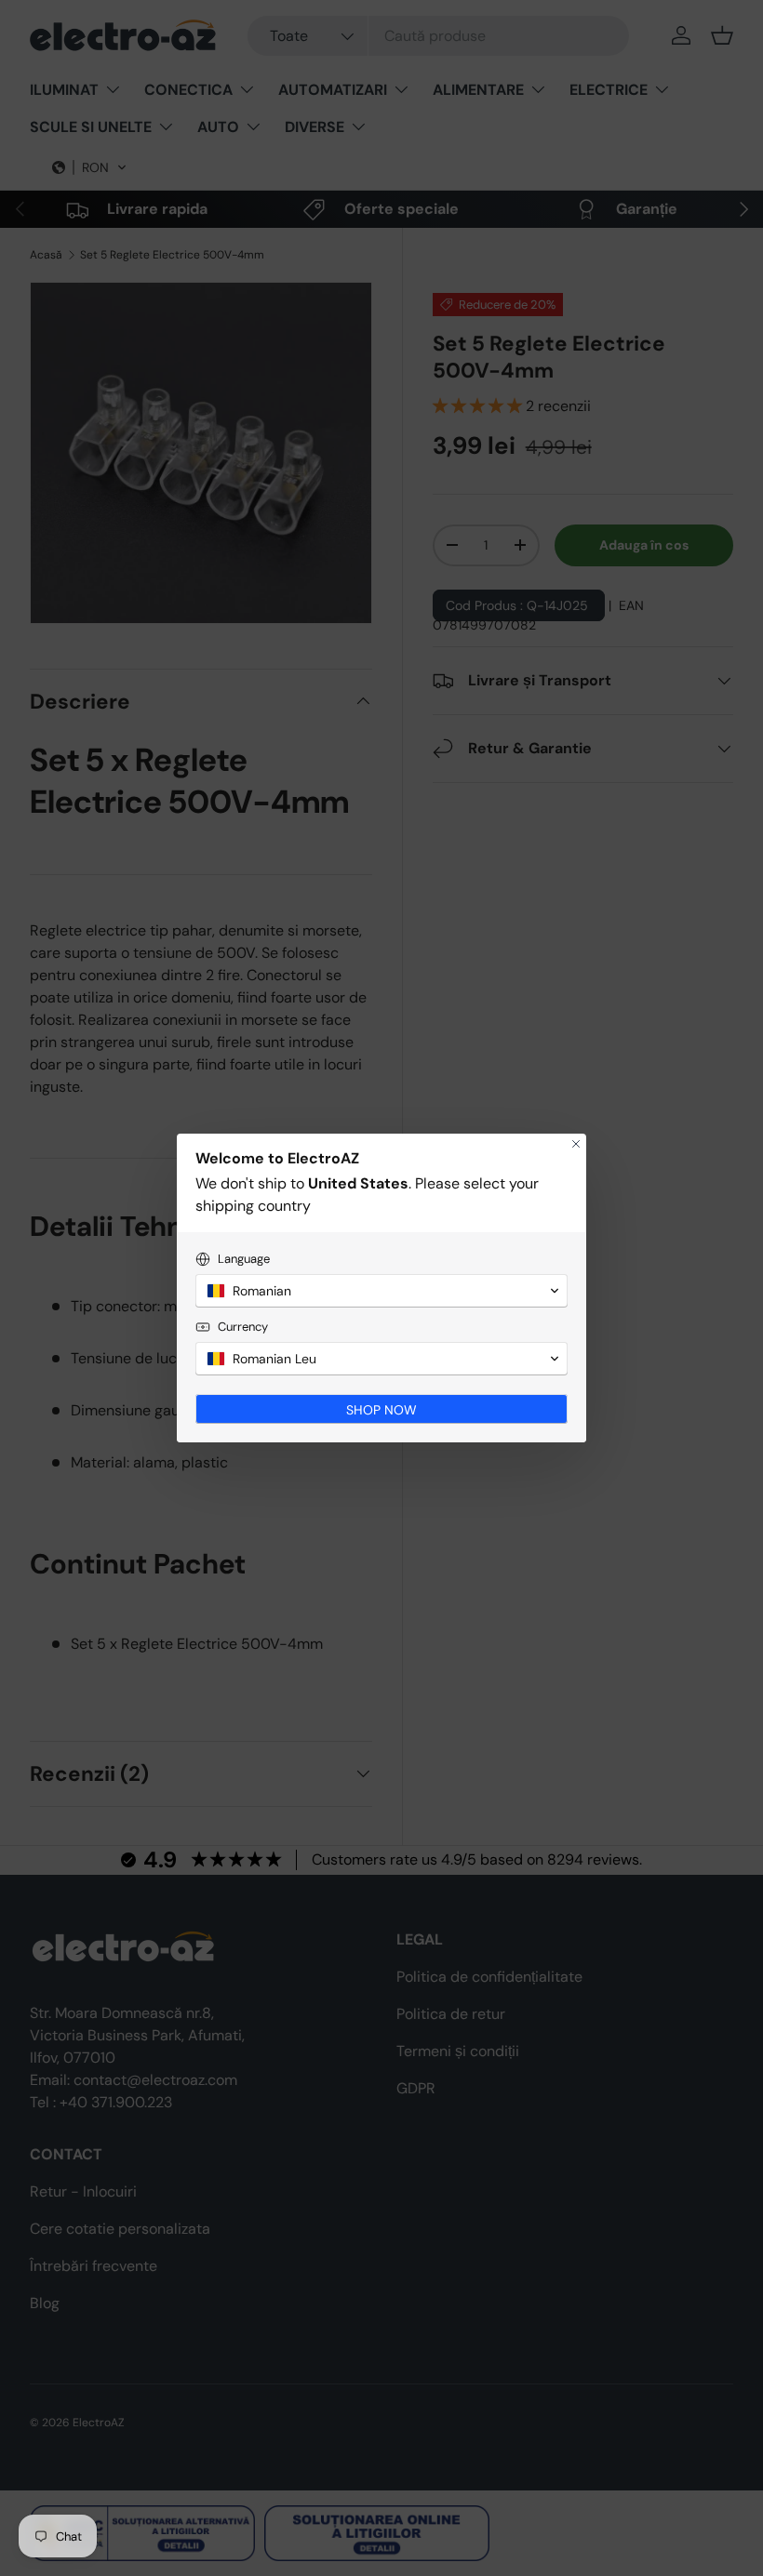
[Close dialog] (576, 1144)
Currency (243, 1327)
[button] (381, 1291)
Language (244, 1259)
